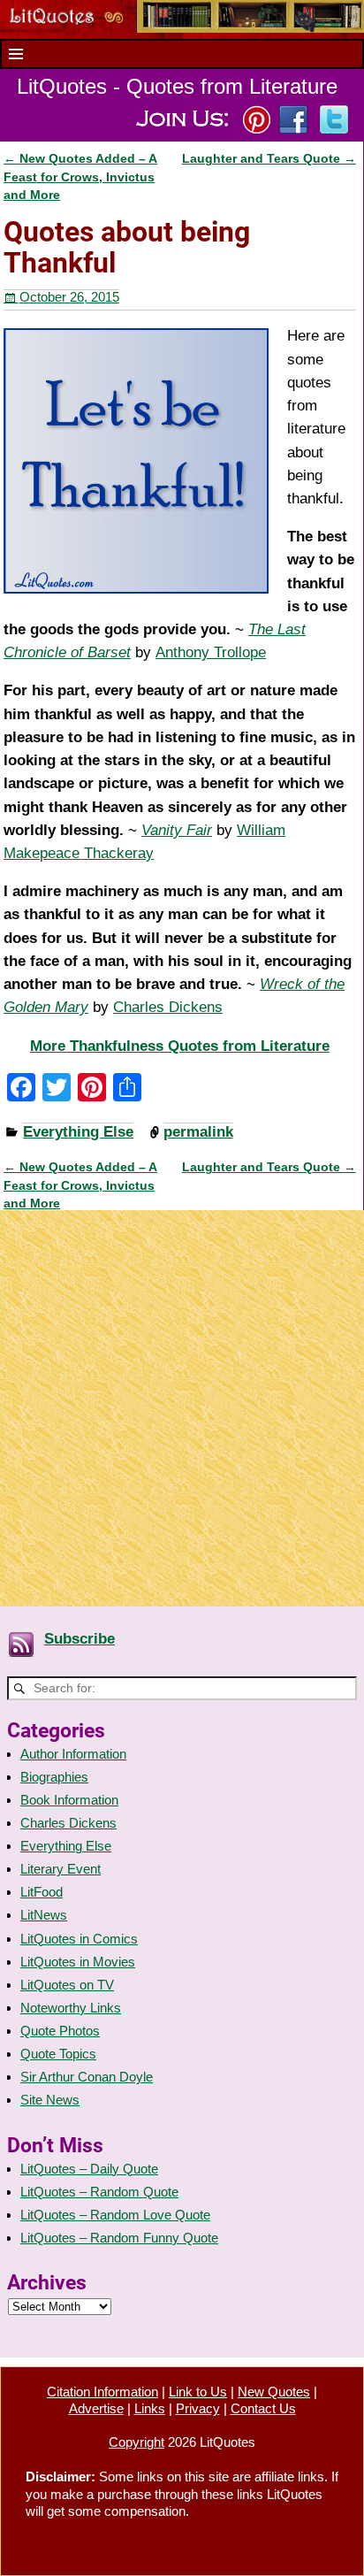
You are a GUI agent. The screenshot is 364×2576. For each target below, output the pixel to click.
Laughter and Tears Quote (269, 159)
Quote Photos (60, 2031)
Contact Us (263, 2408)
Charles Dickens (168, 1007)
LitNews (44, 1915)
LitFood (42, 1892)
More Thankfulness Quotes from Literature (180, 1046)
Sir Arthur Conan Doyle (87, 2077)
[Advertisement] (182, 1399)
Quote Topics (58, 2054)
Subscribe (80, 1639)
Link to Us (198, 2392)
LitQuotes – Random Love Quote (115, 2215)
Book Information (69, 1800)
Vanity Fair (177, 830)
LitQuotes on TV (67, 1985)
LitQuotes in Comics (79, 1939)
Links (150, 2408)
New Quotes (274, 2392)
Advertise (96, 2408)
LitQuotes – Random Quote (99, 2192)
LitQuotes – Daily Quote (89, 2169)
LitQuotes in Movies (78, 1962)
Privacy (198, 2408)
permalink (198, 1132)
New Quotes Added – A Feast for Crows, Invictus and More (80, 177)
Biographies (54, 1777)
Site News (50, 2100)
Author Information (73, 1754)
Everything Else (78, 1132)
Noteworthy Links (71, 2008)
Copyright (136, 2442)
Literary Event (61, 1869)
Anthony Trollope (211, 652)
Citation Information (102, 2392)
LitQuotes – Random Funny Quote (119, 2238)
